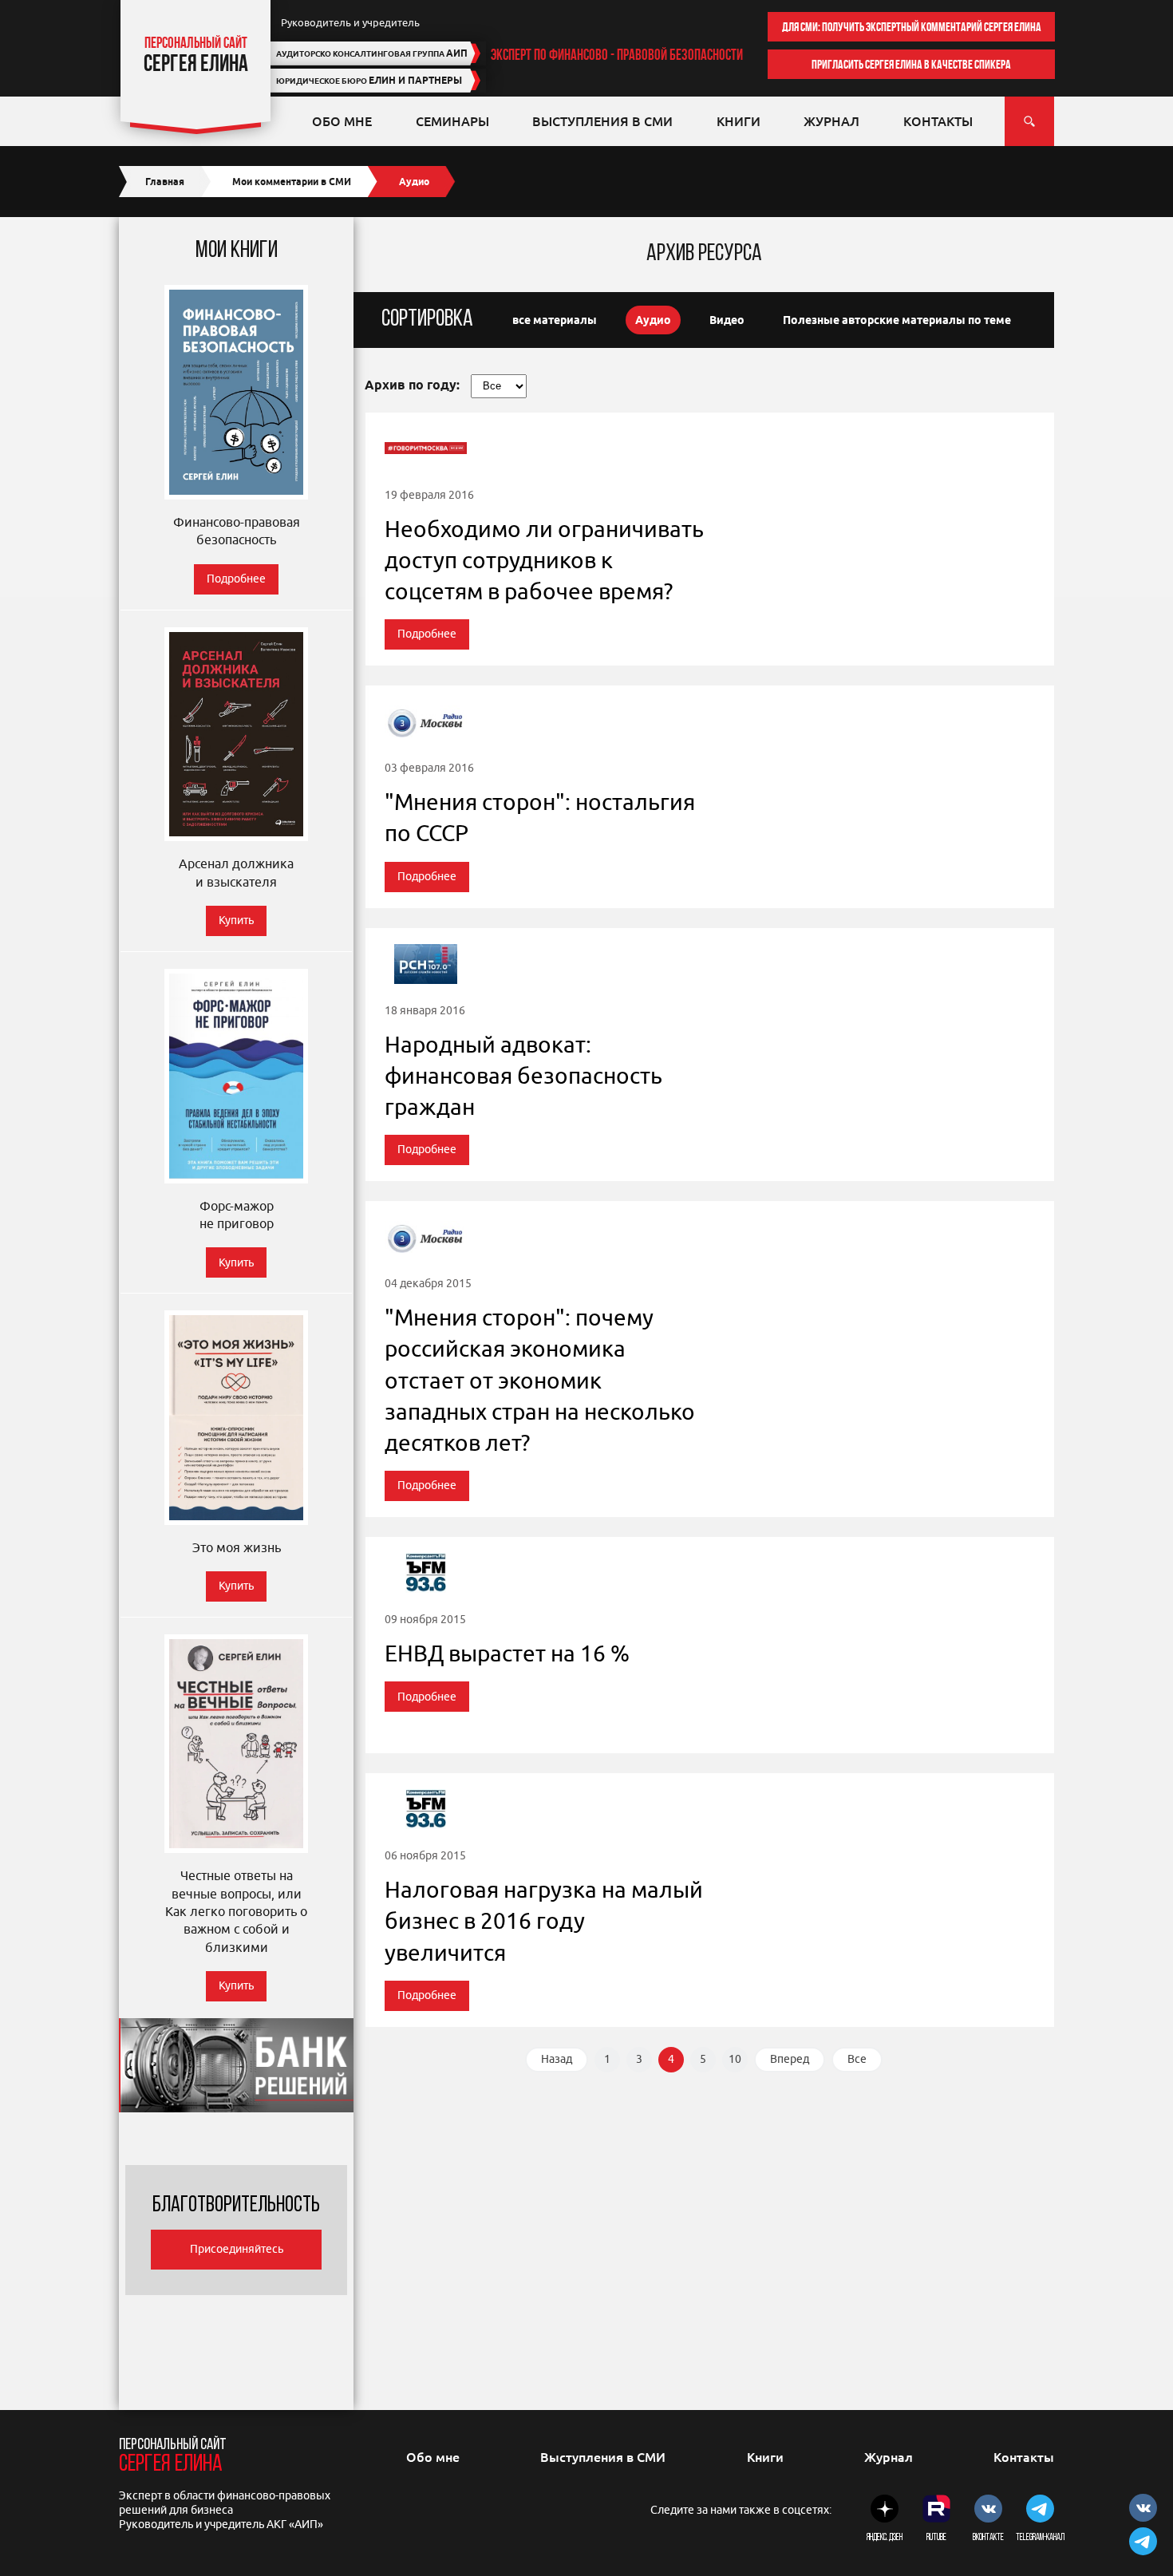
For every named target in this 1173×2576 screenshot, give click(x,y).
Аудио (653, 320)
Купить (236, 921)
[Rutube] (936, 2511)
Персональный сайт (173, 2457)
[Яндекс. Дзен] (885, 2511)
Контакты (938, 121)
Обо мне (342, 121)
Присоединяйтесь (237, 2249)
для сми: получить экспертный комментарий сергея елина (912, 27)
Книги (739, 121)
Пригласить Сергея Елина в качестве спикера (911, 64)
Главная (165, 182)
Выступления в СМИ (602, 121)
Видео (727, 320)
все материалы (555, 320)
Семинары (452, 121)
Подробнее (236, 579)
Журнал (831, 121)
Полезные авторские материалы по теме (897, 320)
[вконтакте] (988, 2511)
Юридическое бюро (369, 80)
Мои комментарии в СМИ (292, 182)
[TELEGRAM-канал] (1040, 2511)
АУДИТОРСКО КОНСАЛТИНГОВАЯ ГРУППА (372, 53)
